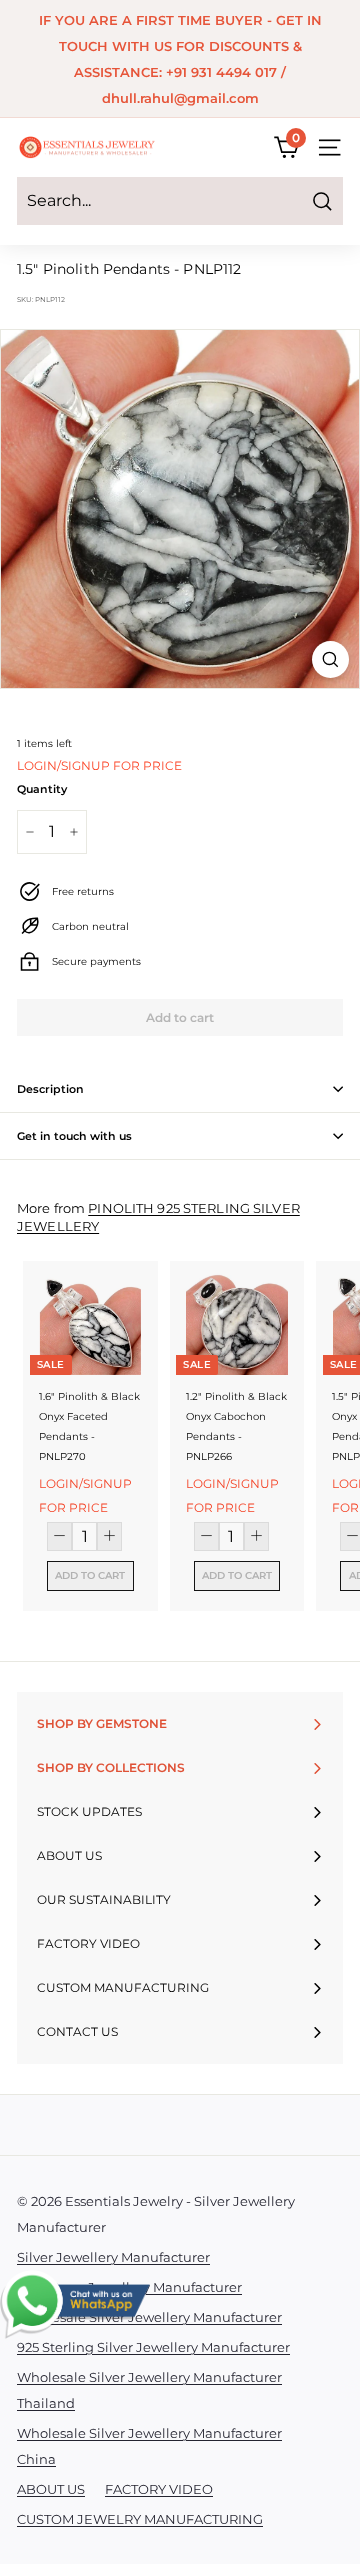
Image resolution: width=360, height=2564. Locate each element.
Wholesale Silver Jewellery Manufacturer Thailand (149, 2390)
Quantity (42, 789)
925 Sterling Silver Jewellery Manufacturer (153, 2347)
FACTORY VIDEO (159, 2489)
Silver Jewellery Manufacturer (113, 2257)
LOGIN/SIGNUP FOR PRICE (99, 765)
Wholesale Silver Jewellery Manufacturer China (149, 2446)
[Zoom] (330, 659)
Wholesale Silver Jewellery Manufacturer (149, 2317)
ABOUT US (51, 2489)
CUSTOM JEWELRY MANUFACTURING (140, 2519)
